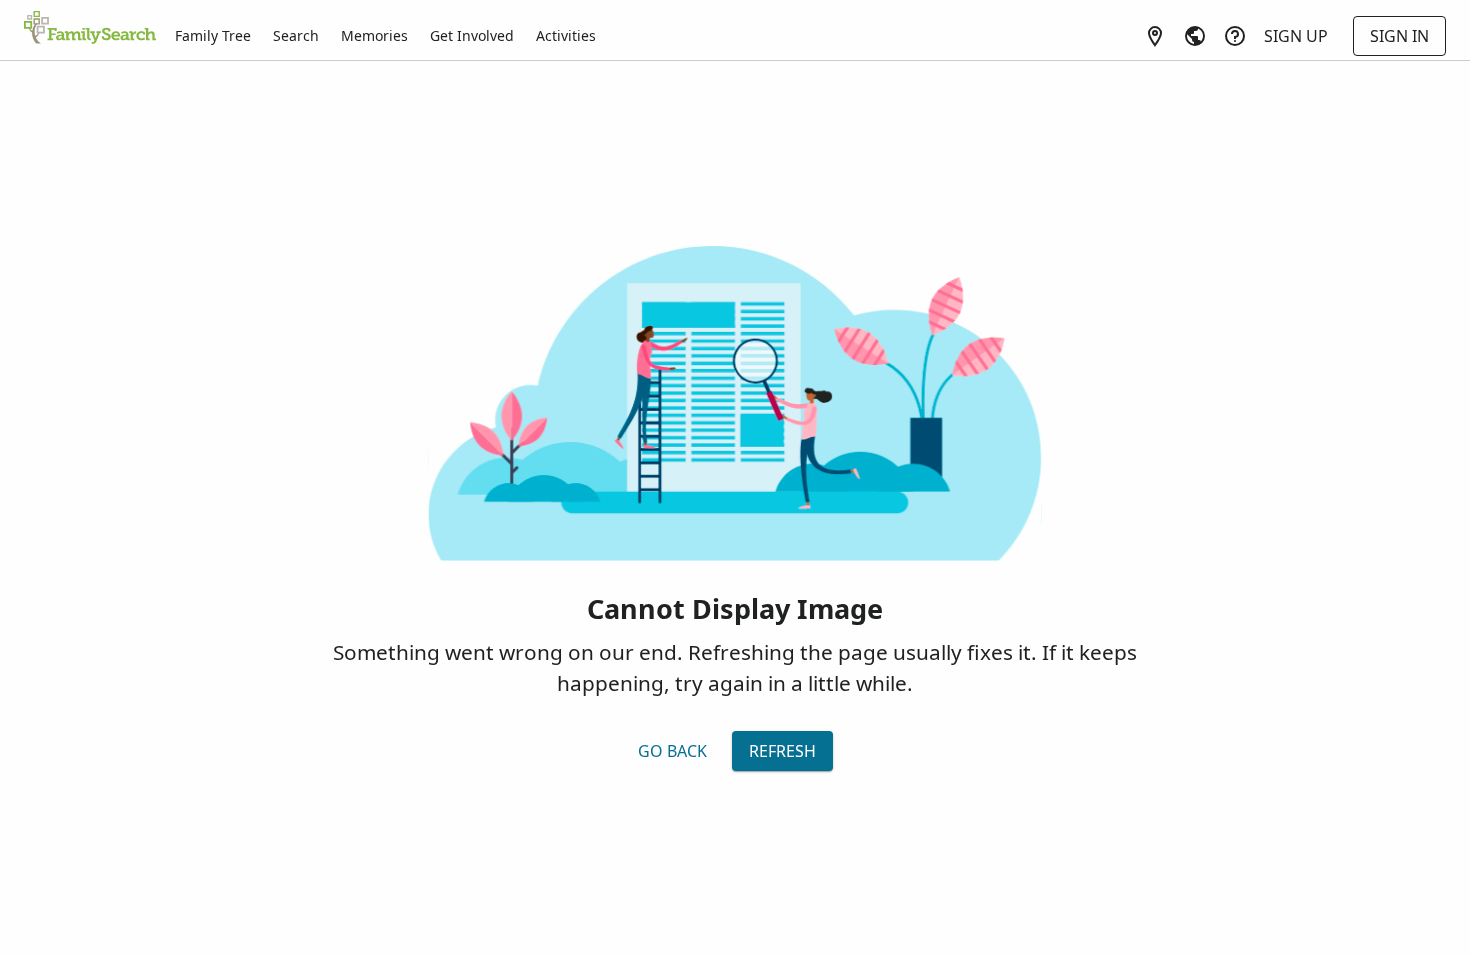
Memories (374, 35)
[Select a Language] (1195, 36)
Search (296, 35)
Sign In (1399, 36)
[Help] (1235, 36)
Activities (566, 35)
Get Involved (472, 35)
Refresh (782, 751)
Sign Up (1296, 36)
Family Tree (213, 35)
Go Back (672, 751)
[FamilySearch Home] (90, 29)
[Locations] (1155, 36)
